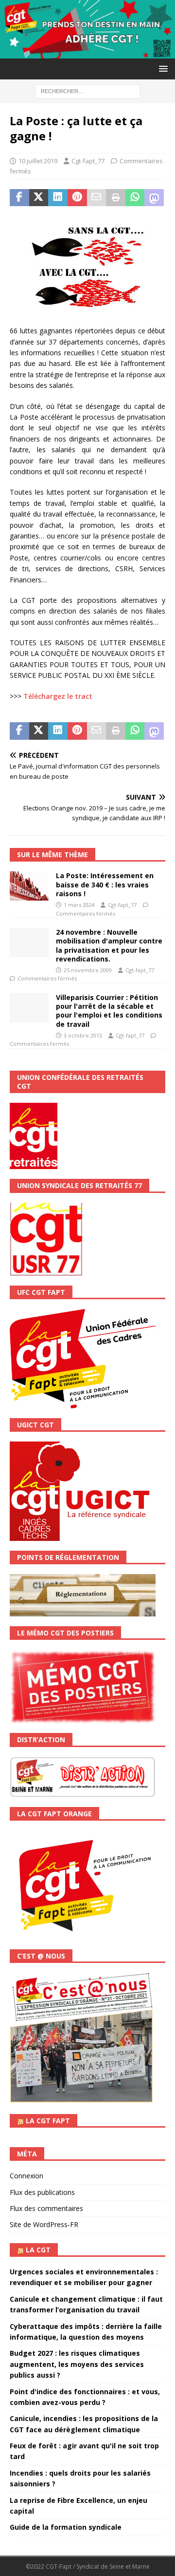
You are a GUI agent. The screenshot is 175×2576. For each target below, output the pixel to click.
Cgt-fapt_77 (88, 161)
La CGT (38, 2250)
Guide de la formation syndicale (66, 2527)
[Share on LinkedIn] (58, 198)
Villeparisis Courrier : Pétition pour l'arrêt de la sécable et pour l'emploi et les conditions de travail (109, 1011)
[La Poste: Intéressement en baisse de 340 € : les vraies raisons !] (29, 886)
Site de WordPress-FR (44, 2224)
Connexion (26, 2176)
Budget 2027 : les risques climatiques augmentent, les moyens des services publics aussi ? (77, 2364)
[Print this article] (116, 198)
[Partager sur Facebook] (19, 198)
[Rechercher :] (88, 90)
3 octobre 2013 (83, 1035)
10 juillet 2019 (38, 161)
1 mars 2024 (79, 905)
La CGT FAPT (48, 2121)
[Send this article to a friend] (97, 198)
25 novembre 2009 (88, 970)
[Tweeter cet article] (39, 198)
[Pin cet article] (77, 198)
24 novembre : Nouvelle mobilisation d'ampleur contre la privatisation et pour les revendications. (109, 945)
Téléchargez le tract (58, 696)
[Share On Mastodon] (154, 198)
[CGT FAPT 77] (87, 52)
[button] (162, 68)
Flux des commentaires (46, 2208)
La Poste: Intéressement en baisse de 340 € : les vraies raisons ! (105, 884)
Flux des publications (42, 2192)
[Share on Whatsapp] (135, 198)
